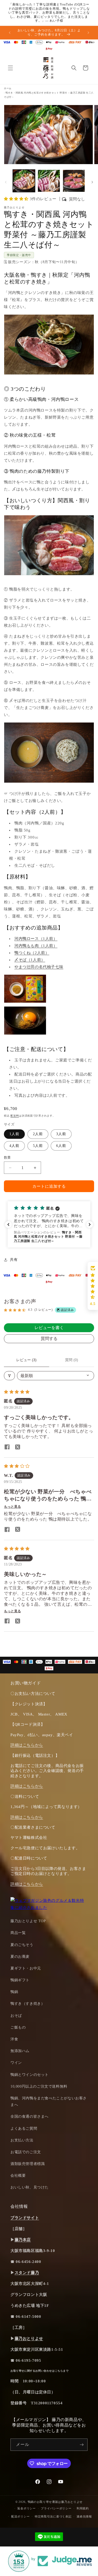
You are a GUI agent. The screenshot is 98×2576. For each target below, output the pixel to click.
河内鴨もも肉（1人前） (36, 946)
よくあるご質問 (24, 2129)
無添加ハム (20, 2051)
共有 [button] (14, 1260)
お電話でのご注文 (26, 2152)
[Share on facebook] (7, 1447)
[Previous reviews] (8, 1225)
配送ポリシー (20, 2516)
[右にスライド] (92, 182)
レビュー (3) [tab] (26, 1360)
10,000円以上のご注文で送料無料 (39, 2086)
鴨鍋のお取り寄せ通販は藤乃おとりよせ (55, 2502)
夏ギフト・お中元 (26, 1968)
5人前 (38, 1146)
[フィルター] (9, 1376)
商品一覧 (18, 1933)
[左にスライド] (6, 182)
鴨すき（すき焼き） (28, 2004)
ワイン (16, 2063)
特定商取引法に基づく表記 (53, 2516)
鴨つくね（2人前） (32, 953)
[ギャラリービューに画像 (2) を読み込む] (49, 181)
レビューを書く (49, 1328)
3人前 (61, 1134)
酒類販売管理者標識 (28, 2164)
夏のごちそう (22, 1945)
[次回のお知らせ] (88, 33)
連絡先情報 (84, 2516)
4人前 (14, 1146)
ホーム (8, 88)
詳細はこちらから (27, 1745)
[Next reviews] (90, 1225)
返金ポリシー (26, 2508)
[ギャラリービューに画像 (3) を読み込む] (74, 181)
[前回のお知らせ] (10, 33)
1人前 (14, 1134)
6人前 (61, 1146)
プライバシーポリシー (56, 2508)
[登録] (82, 2445)
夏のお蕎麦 (20, 1957)
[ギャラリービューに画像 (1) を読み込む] (24, 181)
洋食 (14, 2039)
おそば (16, 2016)
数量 (7, 1157)
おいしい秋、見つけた (30, 2187)
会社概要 (18, 2176)
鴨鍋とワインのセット (30, 2075)
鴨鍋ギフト (20, 1980)
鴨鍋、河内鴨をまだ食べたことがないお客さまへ (49, 2101)
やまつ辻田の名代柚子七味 (39, 967)
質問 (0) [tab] (72, 1360)
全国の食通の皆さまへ (30, 2116)
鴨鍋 (14, 1992)
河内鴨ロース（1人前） (36, 939)
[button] (10, 68)
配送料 (15, 1116)
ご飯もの (18, 2027)
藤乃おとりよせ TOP (28, 1921)
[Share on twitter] (18, 1447)
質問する (49, 1339)
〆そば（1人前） (30, 960)
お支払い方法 (22, 2140)
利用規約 (83, 2508)
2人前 (38, 1134)
